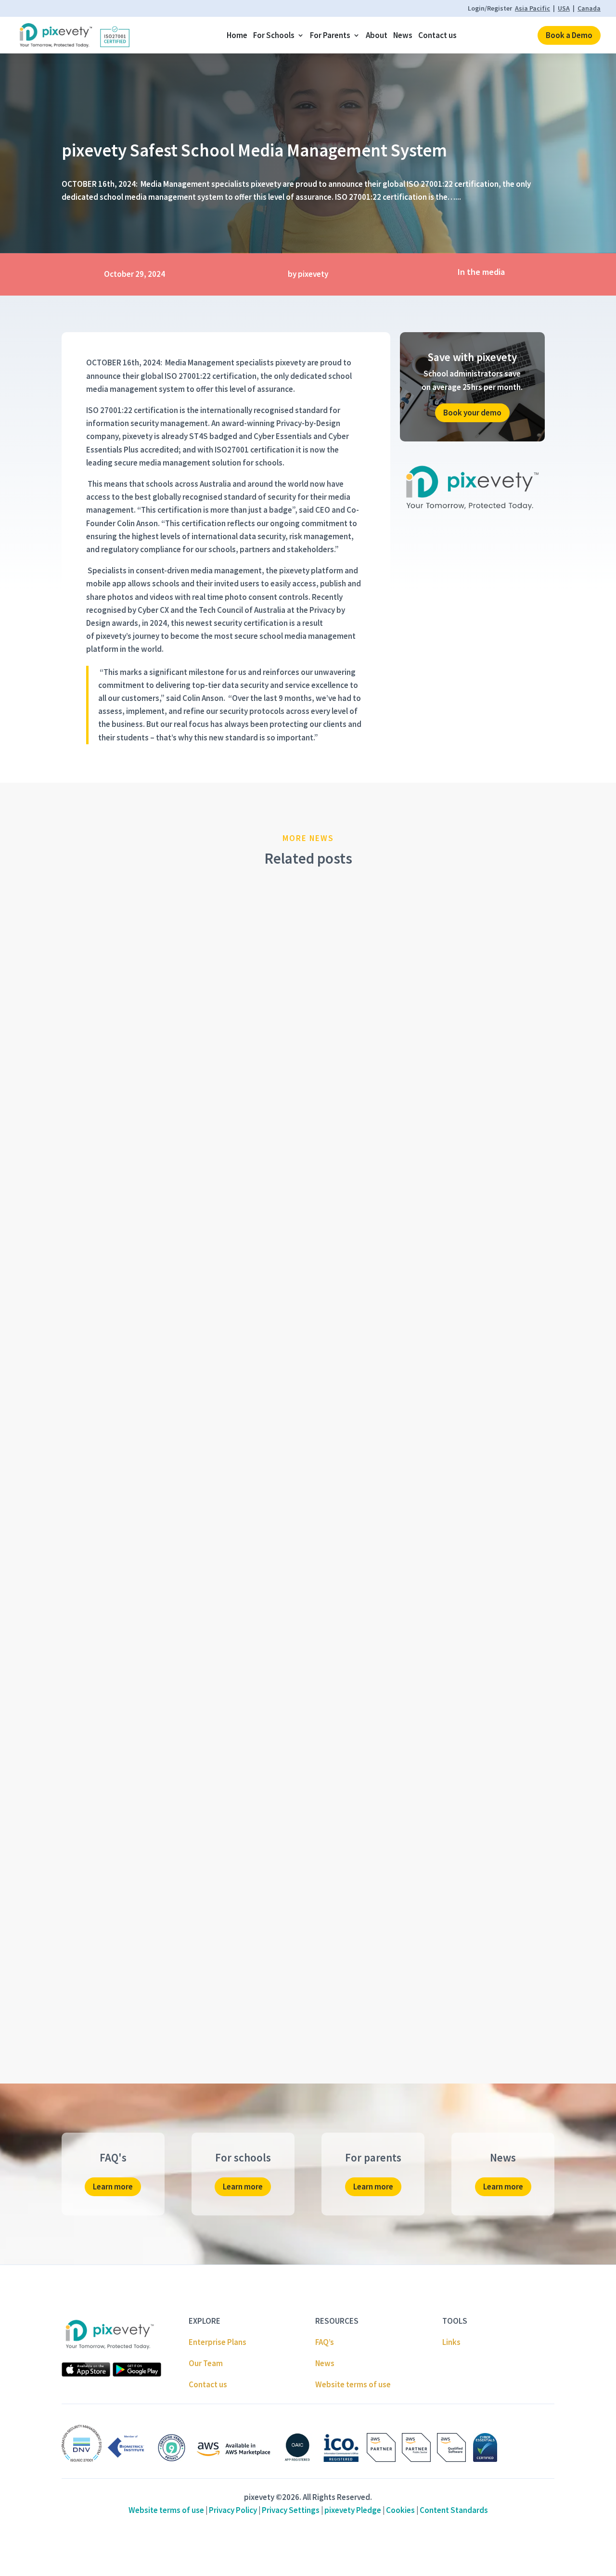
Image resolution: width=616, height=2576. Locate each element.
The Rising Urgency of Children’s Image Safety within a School (199, 1206)
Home (237, 35)
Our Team (206, 2363)
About (377, 35)
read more (90, 1235)
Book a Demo (569, 35)
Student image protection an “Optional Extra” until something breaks (213, 1591)
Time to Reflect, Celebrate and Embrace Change (169, 1976)
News (403, 35)
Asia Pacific (533, 8)
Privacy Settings (291, 2510)
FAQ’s (325, 2342)
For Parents (330, 35)
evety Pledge (353, 2510)
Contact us (437, 35)
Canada (589, 8)
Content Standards (454, 2510)
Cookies (400, 2510)
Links (451, 2342)
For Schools (274, 35)
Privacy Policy (233, 2510)
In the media (481, 272)
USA (564, 8)
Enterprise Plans (218, 2342)
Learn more (113, 2187)
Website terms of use (353, 2384)
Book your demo (472, 413)
